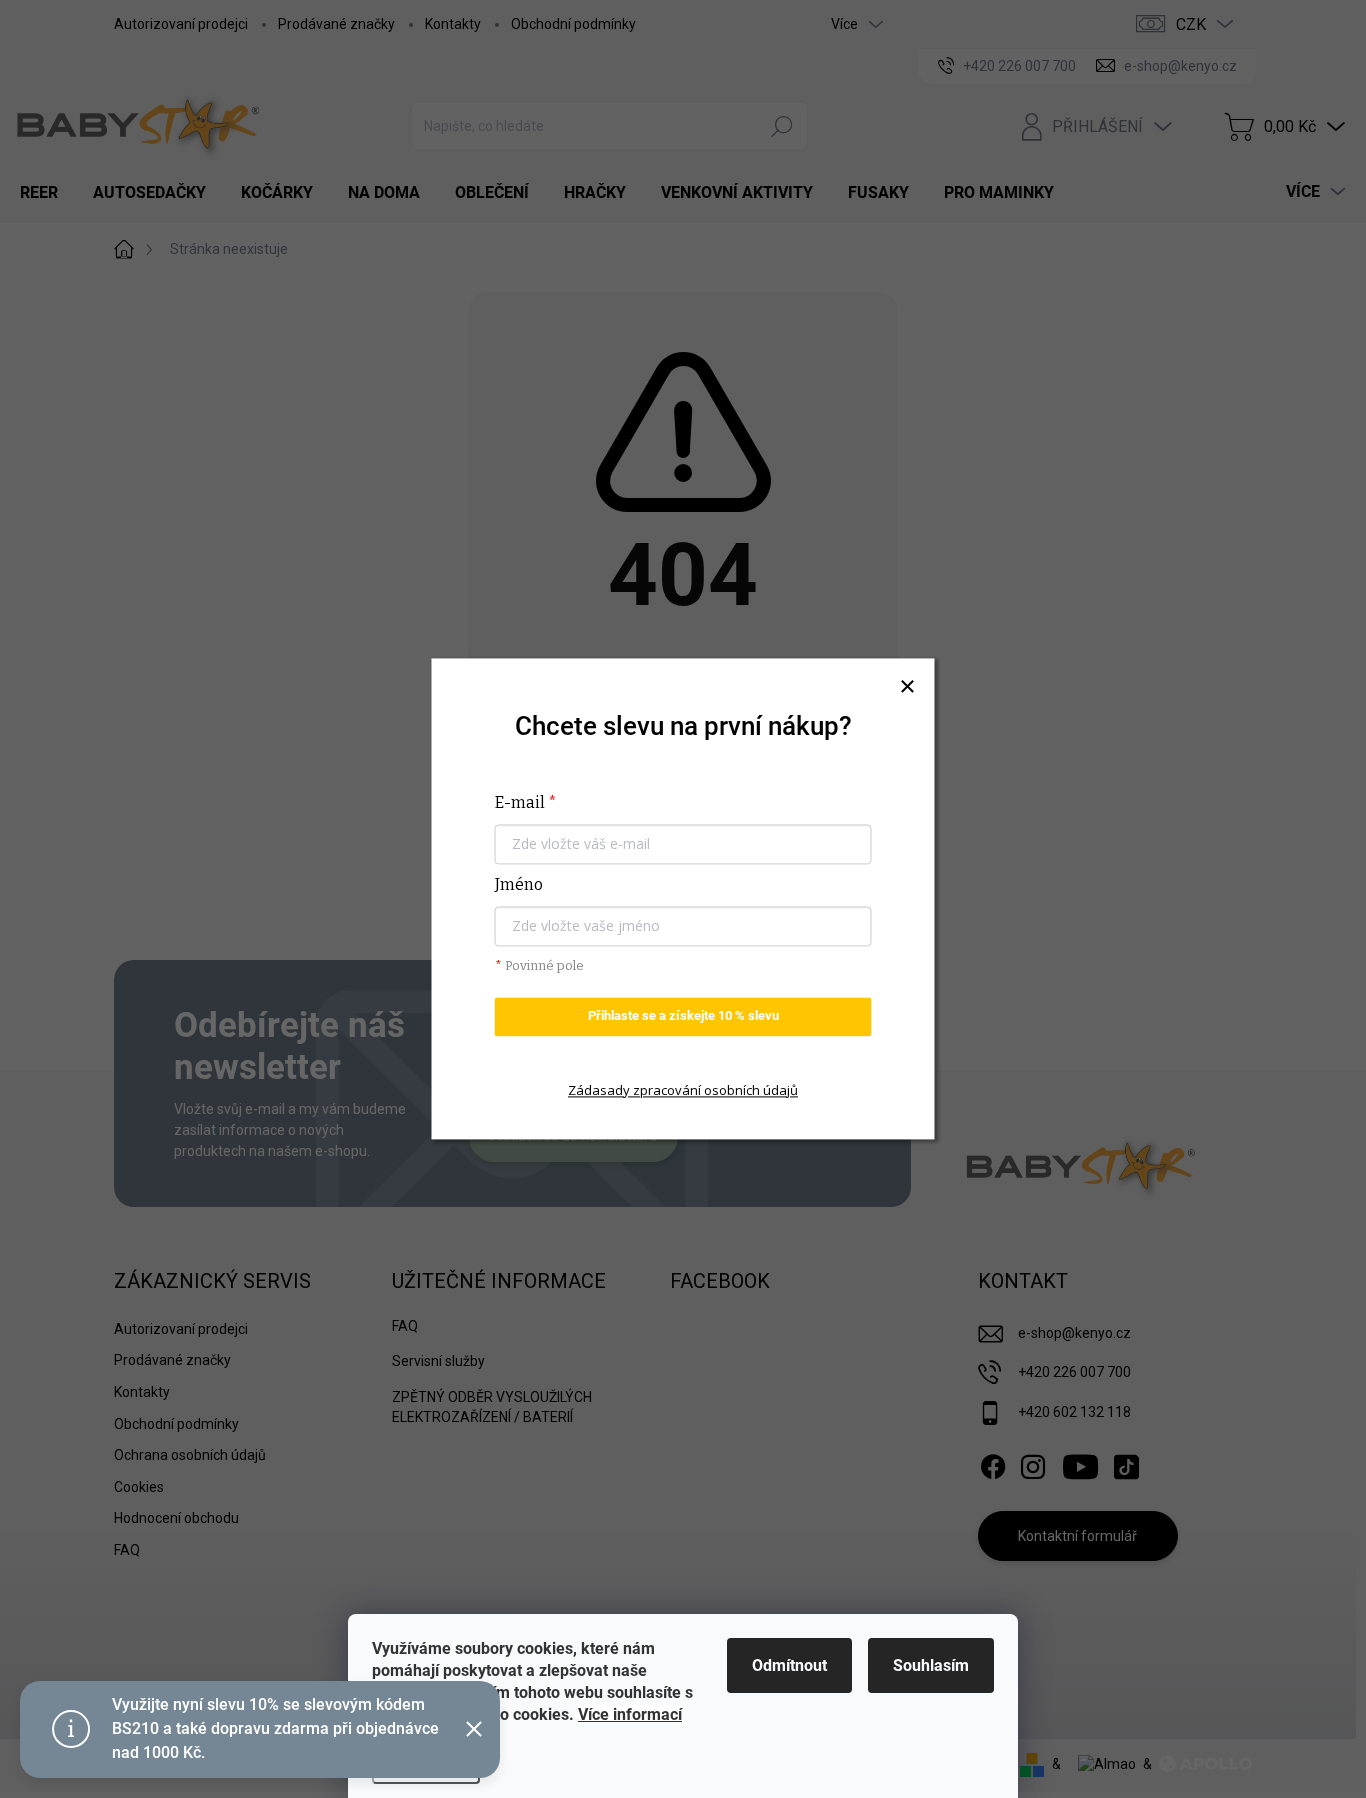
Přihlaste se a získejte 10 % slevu (683, 1016)
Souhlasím (931, 1665)
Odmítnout (789, 1665)
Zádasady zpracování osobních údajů (683, 1090)
